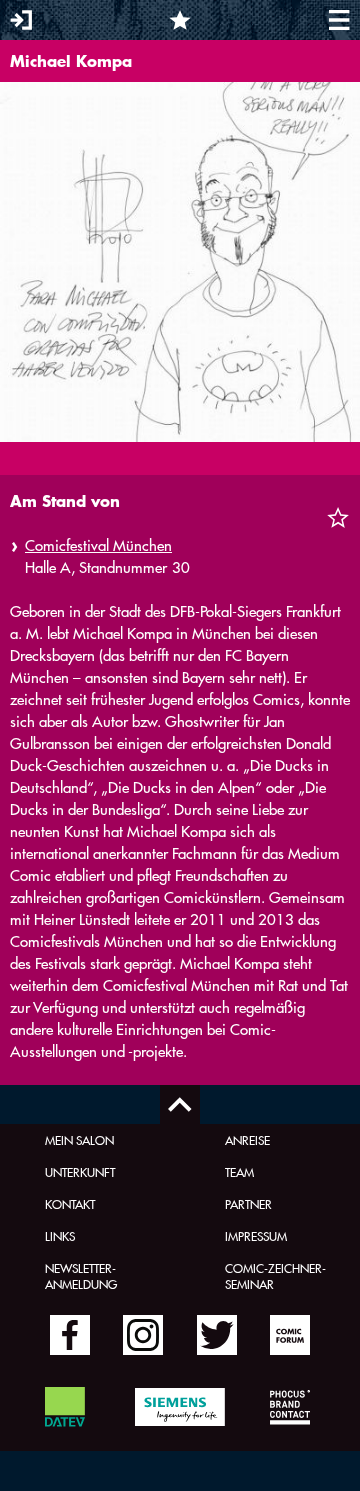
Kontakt (70, 1204)
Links (60, 1236)
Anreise (247, 1140)
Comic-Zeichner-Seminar (275, 1276)
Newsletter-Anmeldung (81, 1276)
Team (239, 1172)
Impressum (256, 1236)
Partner (248, 1204)
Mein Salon (79, 1140)
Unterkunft (80, 1172)
